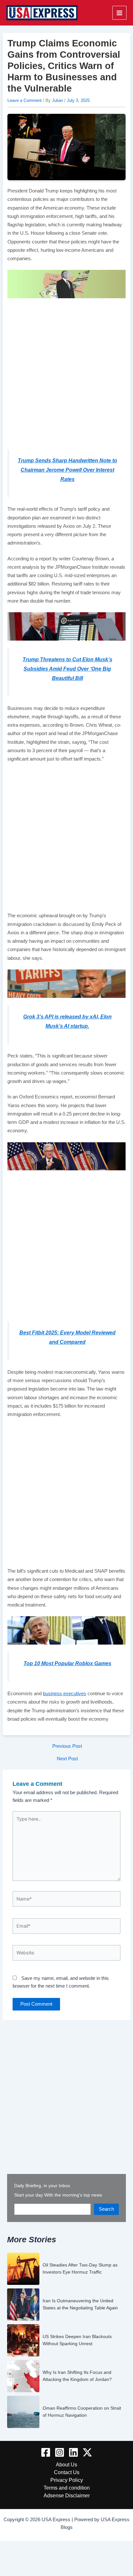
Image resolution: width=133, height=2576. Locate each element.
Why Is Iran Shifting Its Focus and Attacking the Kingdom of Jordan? (77, 2376)
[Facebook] (46, 2452)
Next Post (67, 1759)
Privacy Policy (67, 2480)
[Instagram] (60, 2452)
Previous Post (67, 1746)
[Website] (66, 1954)
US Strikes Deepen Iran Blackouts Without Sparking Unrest (77, 2340)
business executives (65, 1694)
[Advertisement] (66, 372)
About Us (66, 2464)
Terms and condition (67, 2488)
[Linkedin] (73, 2452)
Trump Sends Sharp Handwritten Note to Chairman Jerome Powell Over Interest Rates (67, 470)
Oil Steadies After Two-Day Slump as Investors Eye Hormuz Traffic (80, 2268)
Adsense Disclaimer (67, 2495)
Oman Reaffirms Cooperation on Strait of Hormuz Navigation (82, 2412)
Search (106, 2209)
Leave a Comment (25, 100)
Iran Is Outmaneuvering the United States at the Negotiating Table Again (80, 2304)
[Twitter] (87, 2452)
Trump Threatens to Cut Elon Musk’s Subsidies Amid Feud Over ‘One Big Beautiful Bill (67, 669)
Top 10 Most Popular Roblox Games (67, 1663)
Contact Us (67, 2472)
